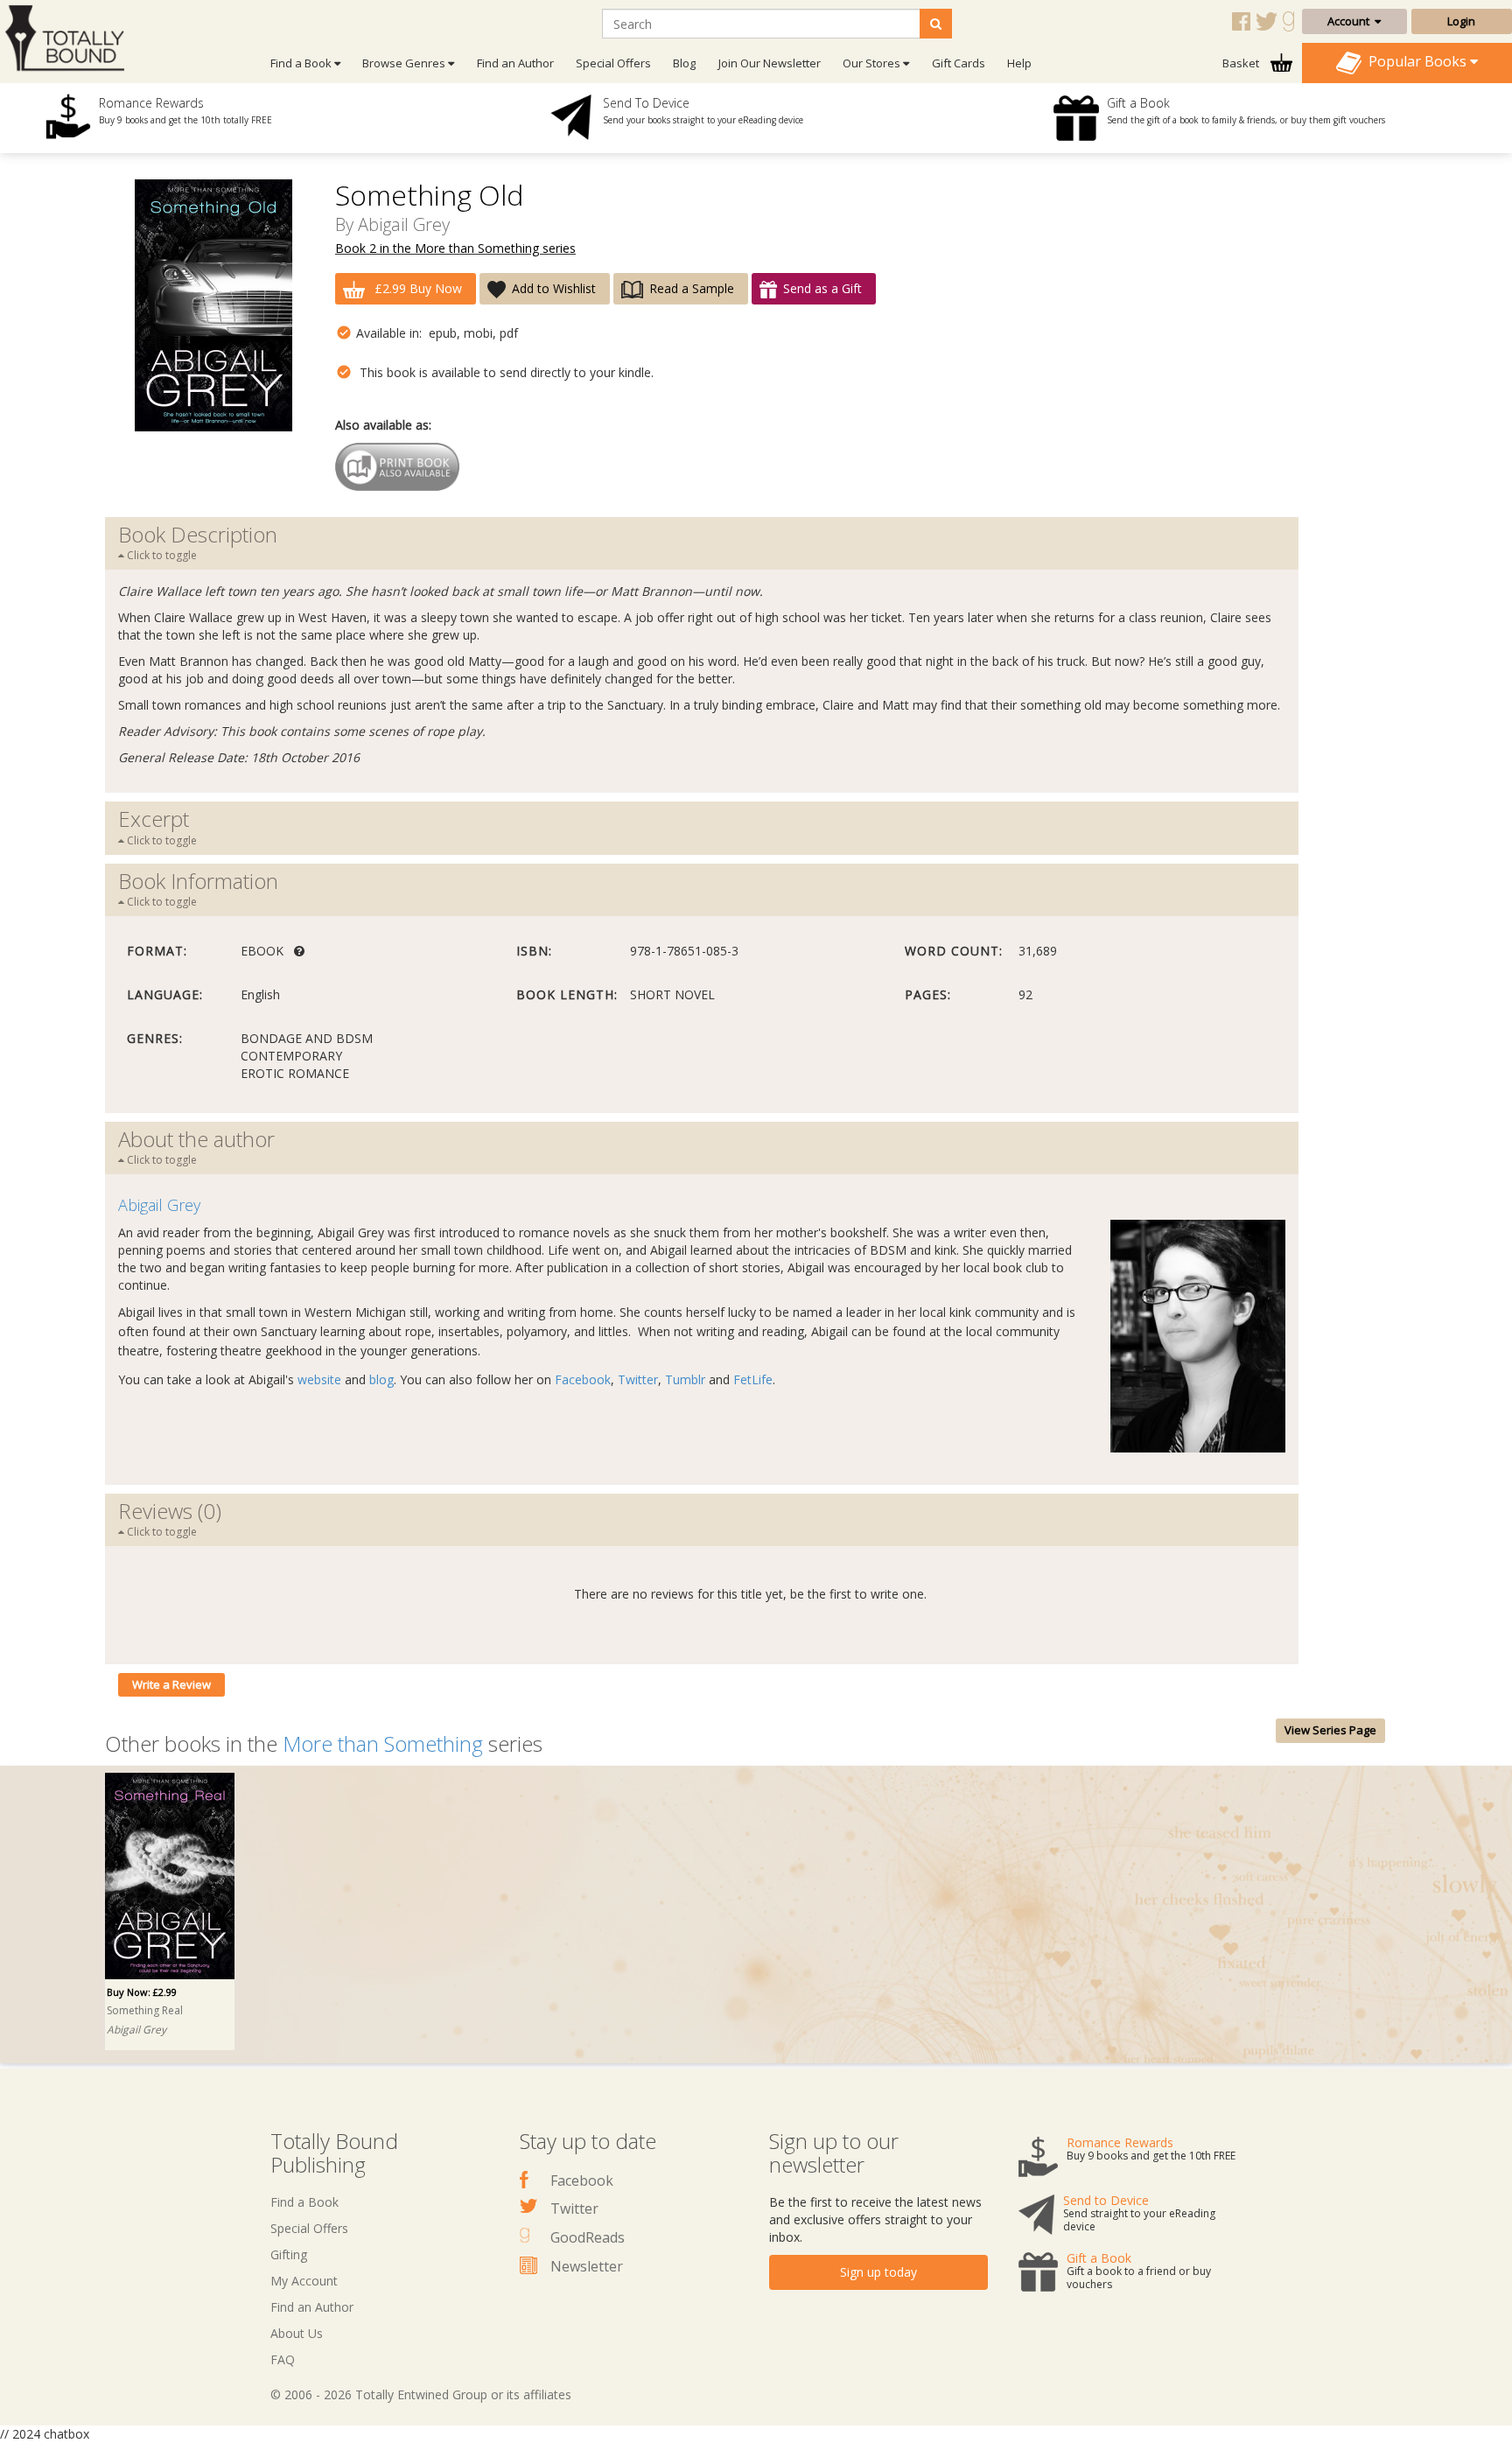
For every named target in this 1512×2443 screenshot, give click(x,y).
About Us (297, 2333)
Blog (684, 63)
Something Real (145, 2010)
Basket (1242, 63)
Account (1351, 21)
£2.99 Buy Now (416, 288)
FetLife (753, 1379)
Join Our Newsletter (770, 63)
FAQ (283, 2359)
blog (381, 1379)
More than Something (383, 1743)
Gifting (289, 2254)
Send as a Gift (822, 288)
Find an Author (515, 63)
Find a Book (304, 2202)
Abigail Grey (404, 224)
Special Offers (613, 63)
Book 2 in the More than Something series (455, 248)
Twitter (638, 1379)
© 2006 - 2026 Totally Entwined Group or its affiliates (421, 2394)
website (319, 1379)
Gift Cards (959, 63)
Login (1461, 21)
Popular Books (1416, 61)
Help (1019, 63)
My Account (304, 2281)
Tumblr (685, 1379)
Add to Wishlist (554, 288)
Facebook (583, 1379)
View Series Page (1330, 1730)
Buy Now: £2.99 (142, 1992)
